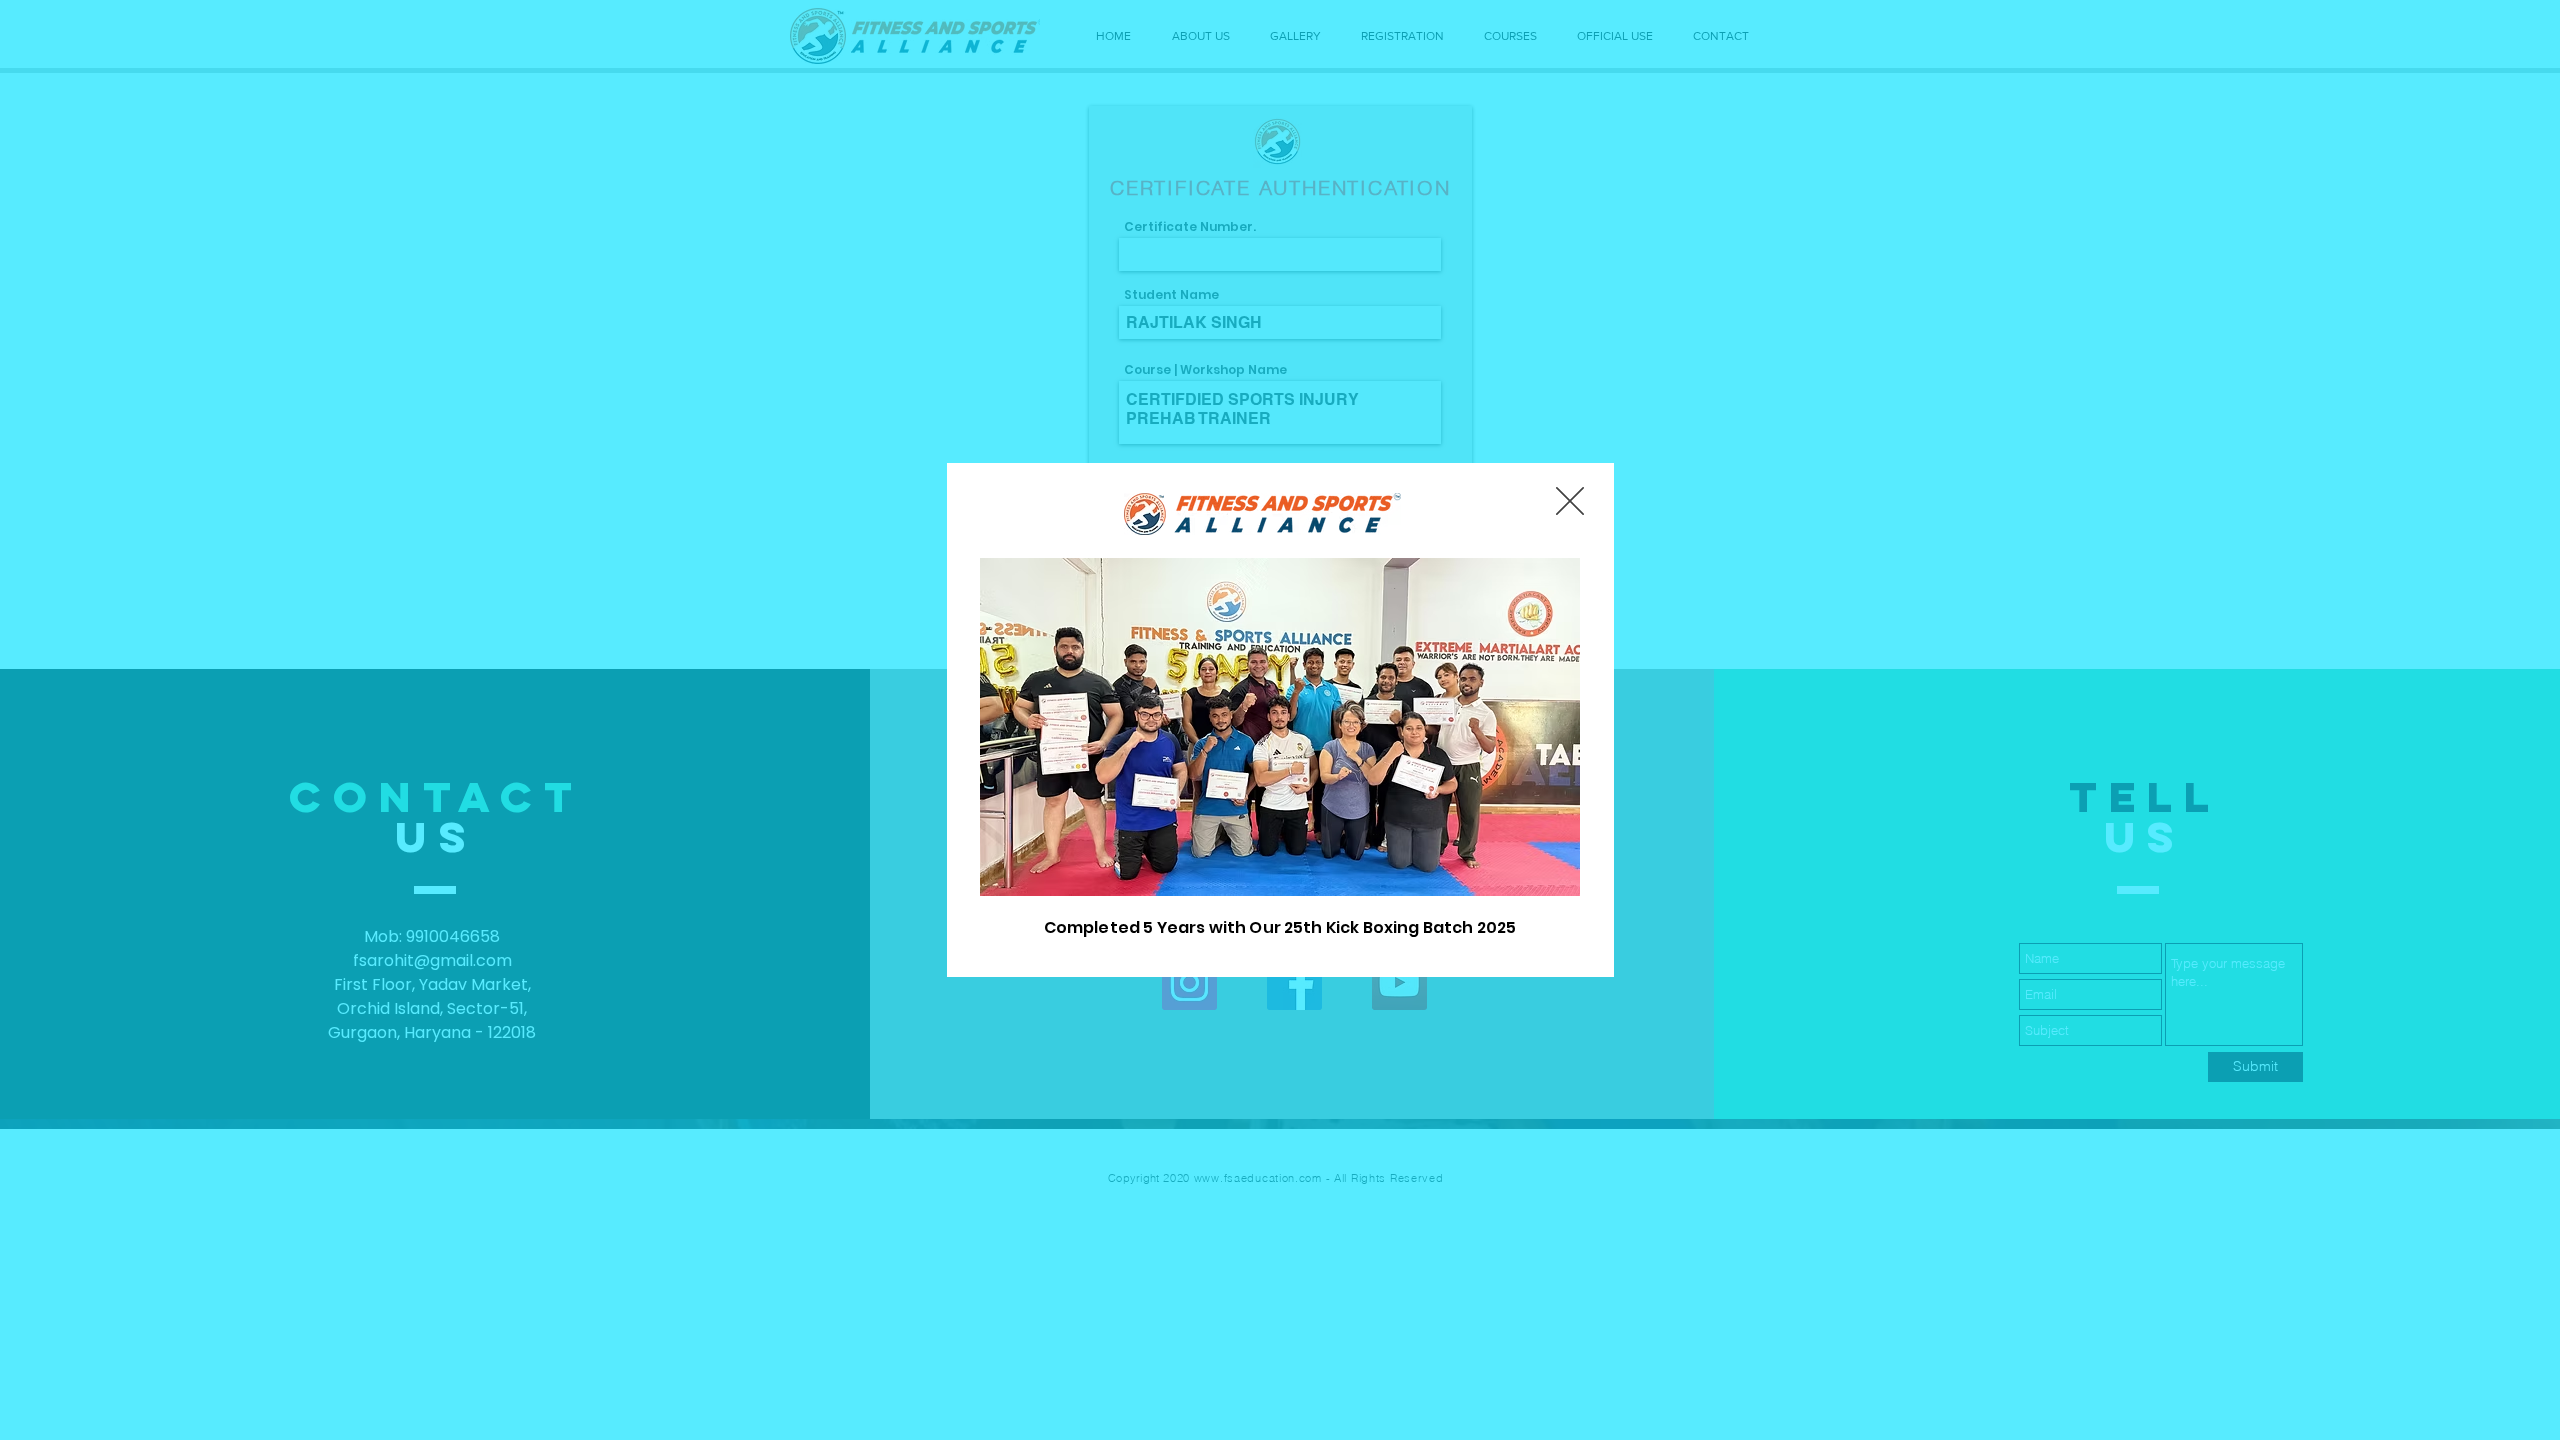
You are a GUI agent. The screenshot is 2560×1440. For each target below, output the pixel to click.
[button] (1570, 501)
